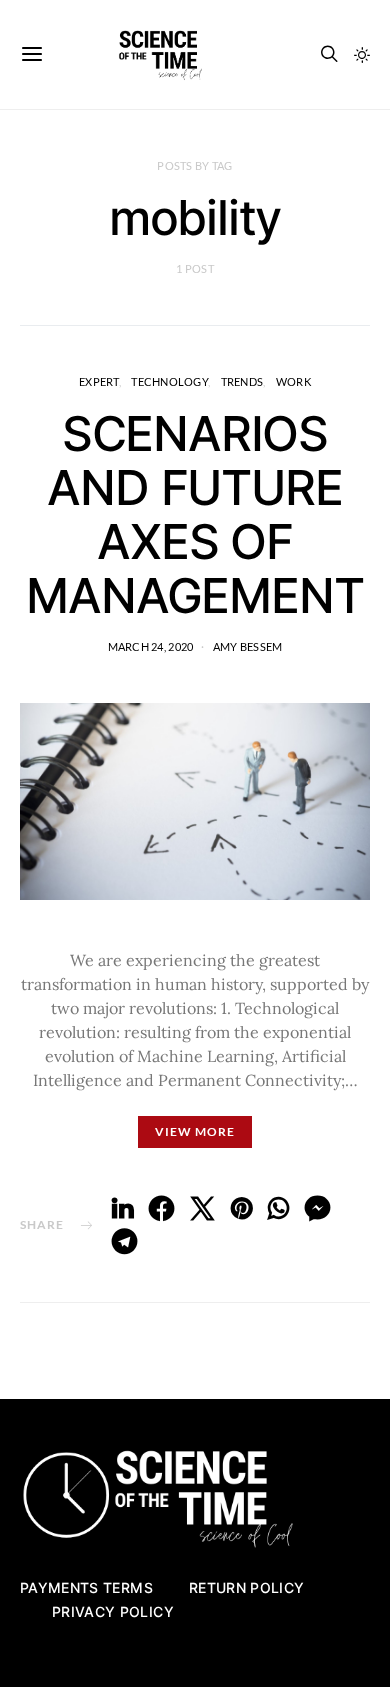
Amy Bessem (248, 646)
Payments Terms (86, 1587)
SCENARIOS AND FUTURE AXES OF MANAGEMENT (194, 514)
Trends (242, 381)
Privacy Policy (113, 1611)
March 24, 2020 (151, 646)
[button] (362, 55)
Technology (169, 381)
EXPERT (99, 381)
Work (293, 381)
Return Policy (247, 1587)
